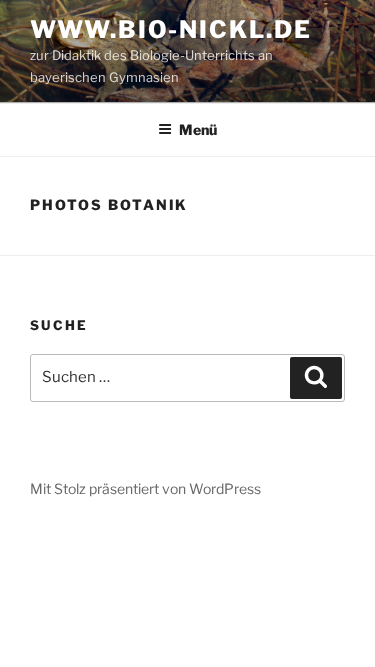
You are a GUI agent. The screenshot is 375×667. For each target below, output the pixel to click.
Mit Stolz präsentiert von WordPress (145, 488)
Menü (198, 129)
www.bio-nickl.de (171, 29)
